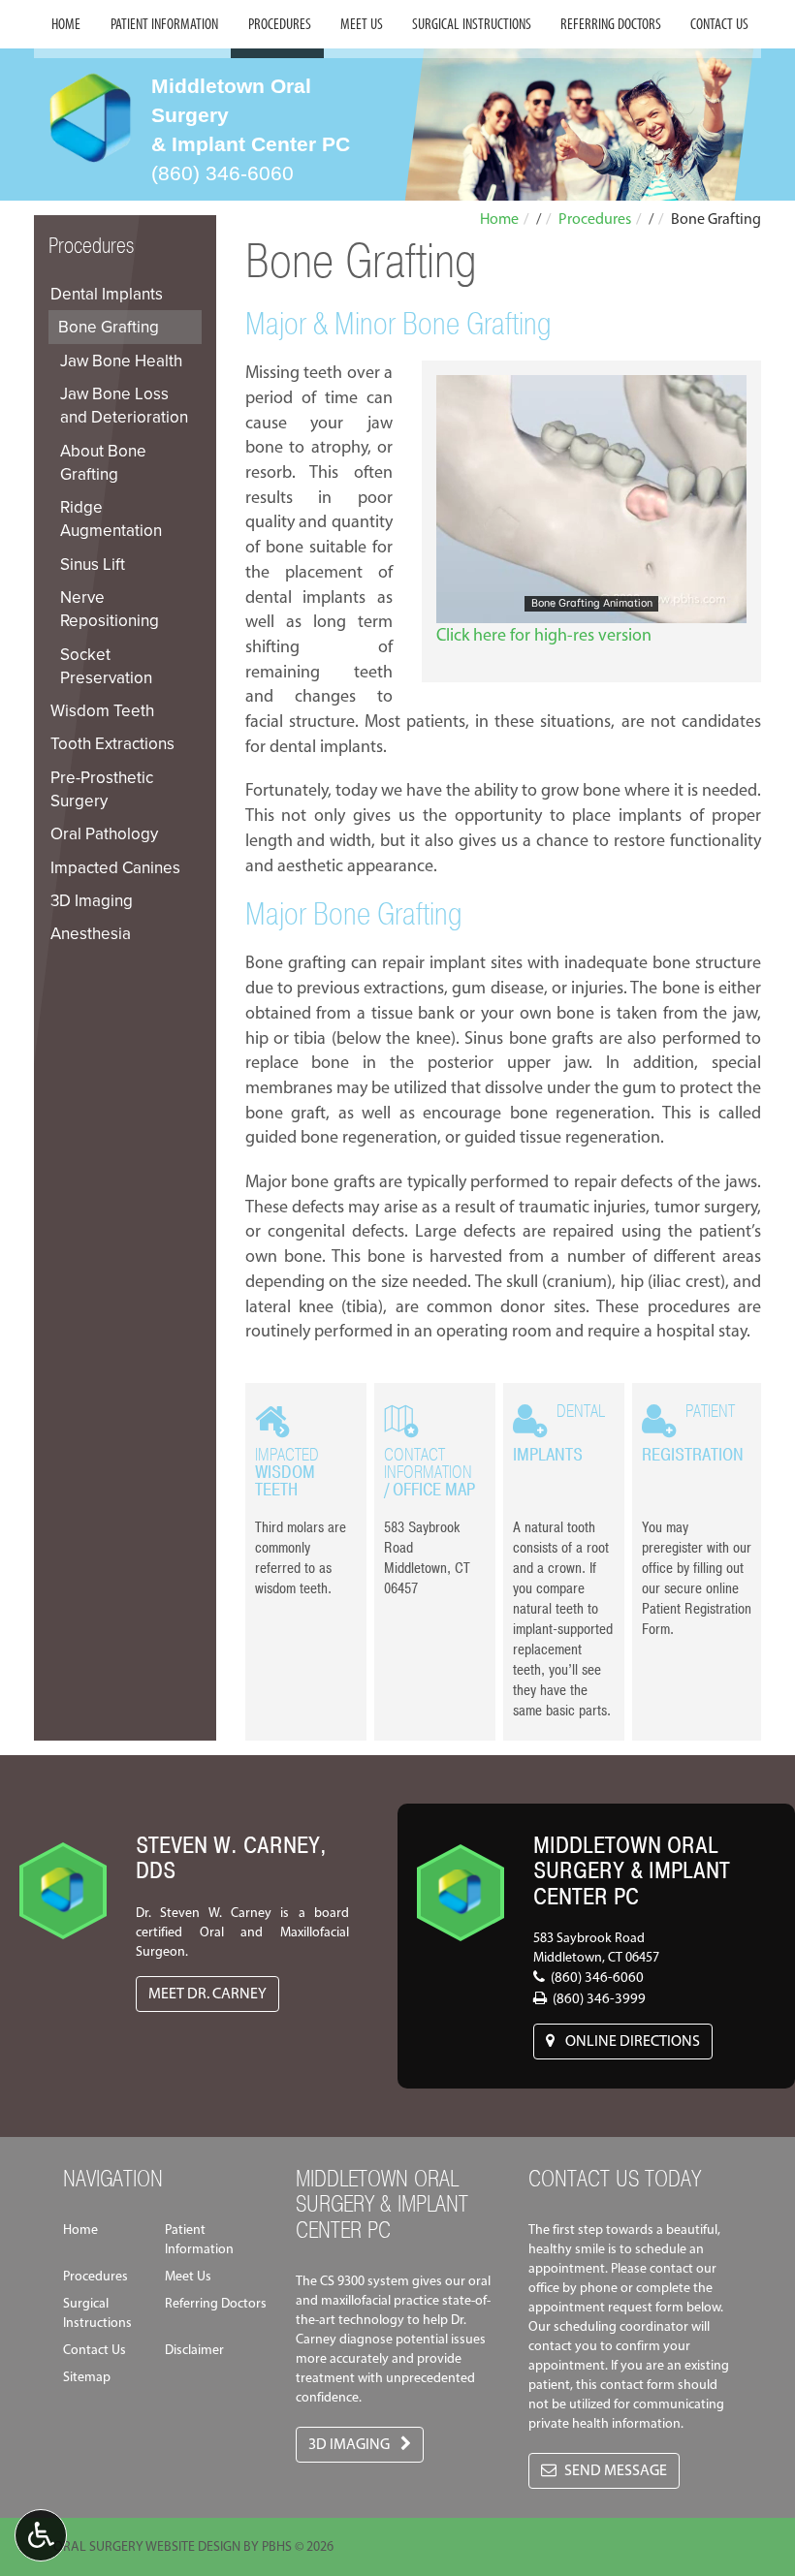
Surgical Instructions (472, 24)
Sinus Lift (93, 564)
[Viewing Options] (41, 2535)
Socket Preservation (106, 666)
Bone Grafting (109, 327)
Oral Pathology (104, 833)
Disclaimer (194, 2350)
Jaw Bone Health (121, 361)
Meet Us (362, 24)
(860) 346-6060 (223, 173)
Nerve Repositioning (110, 609)
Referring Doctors (611, 24)
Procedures (280, 24)
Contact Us (719, 24)
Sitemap (87, 2377)
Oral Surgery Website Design (147, 2546)
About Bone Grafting (103, 462)
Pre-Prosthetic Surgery (102, 789)
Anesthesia (91, 933)
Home (66, 24)
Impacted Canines (115, 867)
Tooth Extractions (112, 743)
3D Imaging (92, 900)
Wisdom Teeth (102, 710)
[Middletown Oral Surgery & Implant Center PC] (461, 1874)
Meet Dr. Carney (207, 1993)
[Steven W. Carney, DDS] (63, 1872)
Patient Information (164, 24)
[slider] (590, 608)
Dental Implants (107, 294)
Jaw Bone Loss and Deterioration (124, 405)
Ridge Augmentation (111, 518)
